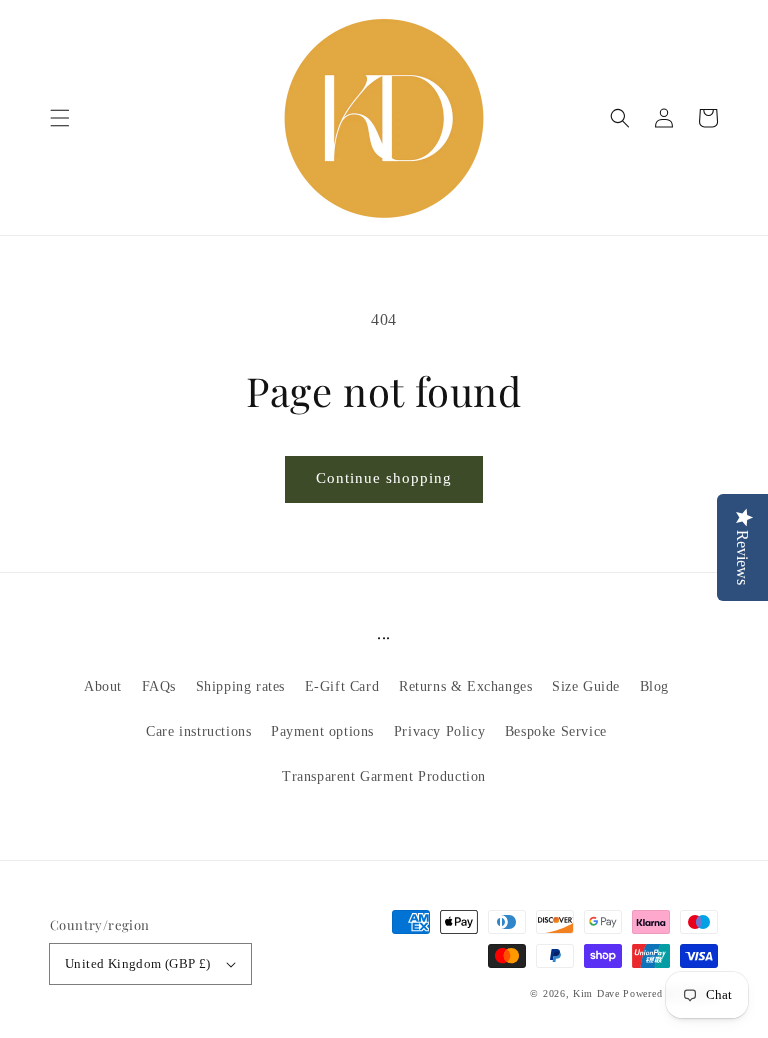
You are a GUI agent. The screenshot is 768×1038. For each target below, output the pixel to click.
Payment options (322, 731)
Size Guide (586, 686)
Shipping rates (240, 686)
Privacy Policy (439, 731)
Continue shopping (384, 478)
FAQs (159, 686)
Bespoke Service (556, 731)
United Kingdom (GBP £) (138, 963)
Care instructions (198, 731)
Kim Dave (596, 993)
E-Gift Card (342, 686)
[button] (60, 118)
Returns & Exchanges (465, 686)
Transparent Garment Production (384, 776)
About (103, 686)
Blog (654, 686)
